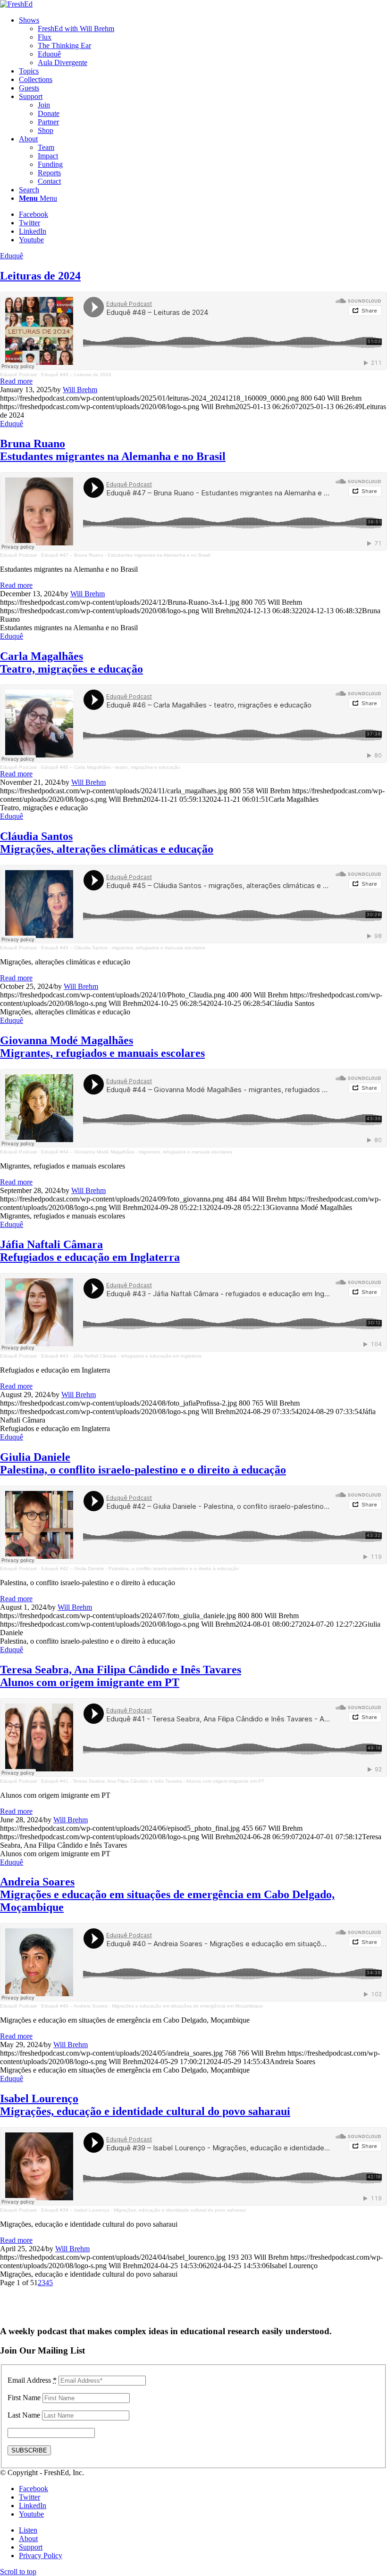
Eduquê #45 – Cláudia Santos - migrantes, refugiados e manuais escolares (123, 948)
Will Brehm (80, 390)
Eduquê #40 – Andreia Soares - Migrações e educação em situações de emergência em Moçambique (152, 2006)
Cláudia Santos (107, 843)
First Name (24, 2398)
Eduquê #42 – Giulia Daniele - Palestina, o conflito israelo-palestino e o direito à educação (140, 1568)
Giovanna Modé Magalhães (102, 1047)
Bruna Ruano (113, 450)
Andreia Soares (167, 1894)
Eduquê (12, 256)
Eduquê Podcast (18, 374)
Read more (16, 381)
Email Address (32, 2380)
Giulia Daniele (143, 1463)
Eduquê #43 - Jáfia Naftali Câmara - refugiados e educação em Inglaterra (121, 1356)
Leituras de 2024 (40, 276)
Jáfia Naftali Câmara (90, 1251)
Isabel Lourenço (145, 2105)
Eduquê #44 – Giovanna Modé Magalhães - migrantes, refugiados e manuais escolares (137, 1152)
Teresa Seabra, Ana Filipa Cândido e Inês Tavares (121, 1676)
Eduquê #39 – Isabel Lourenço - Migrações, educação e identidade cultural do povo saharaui (143, 2210)
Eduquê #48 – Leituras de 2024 (76, 374)
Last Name (24, 2415)
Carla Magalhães (72, 663)
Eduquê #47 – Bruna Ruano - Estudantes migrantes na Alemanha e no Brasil (126, 555)
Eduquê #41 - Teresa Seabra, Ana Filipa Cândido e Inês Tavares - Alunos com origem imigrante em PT (153, 1781)
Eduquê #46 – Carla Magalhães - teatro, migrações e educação (111, 767)
